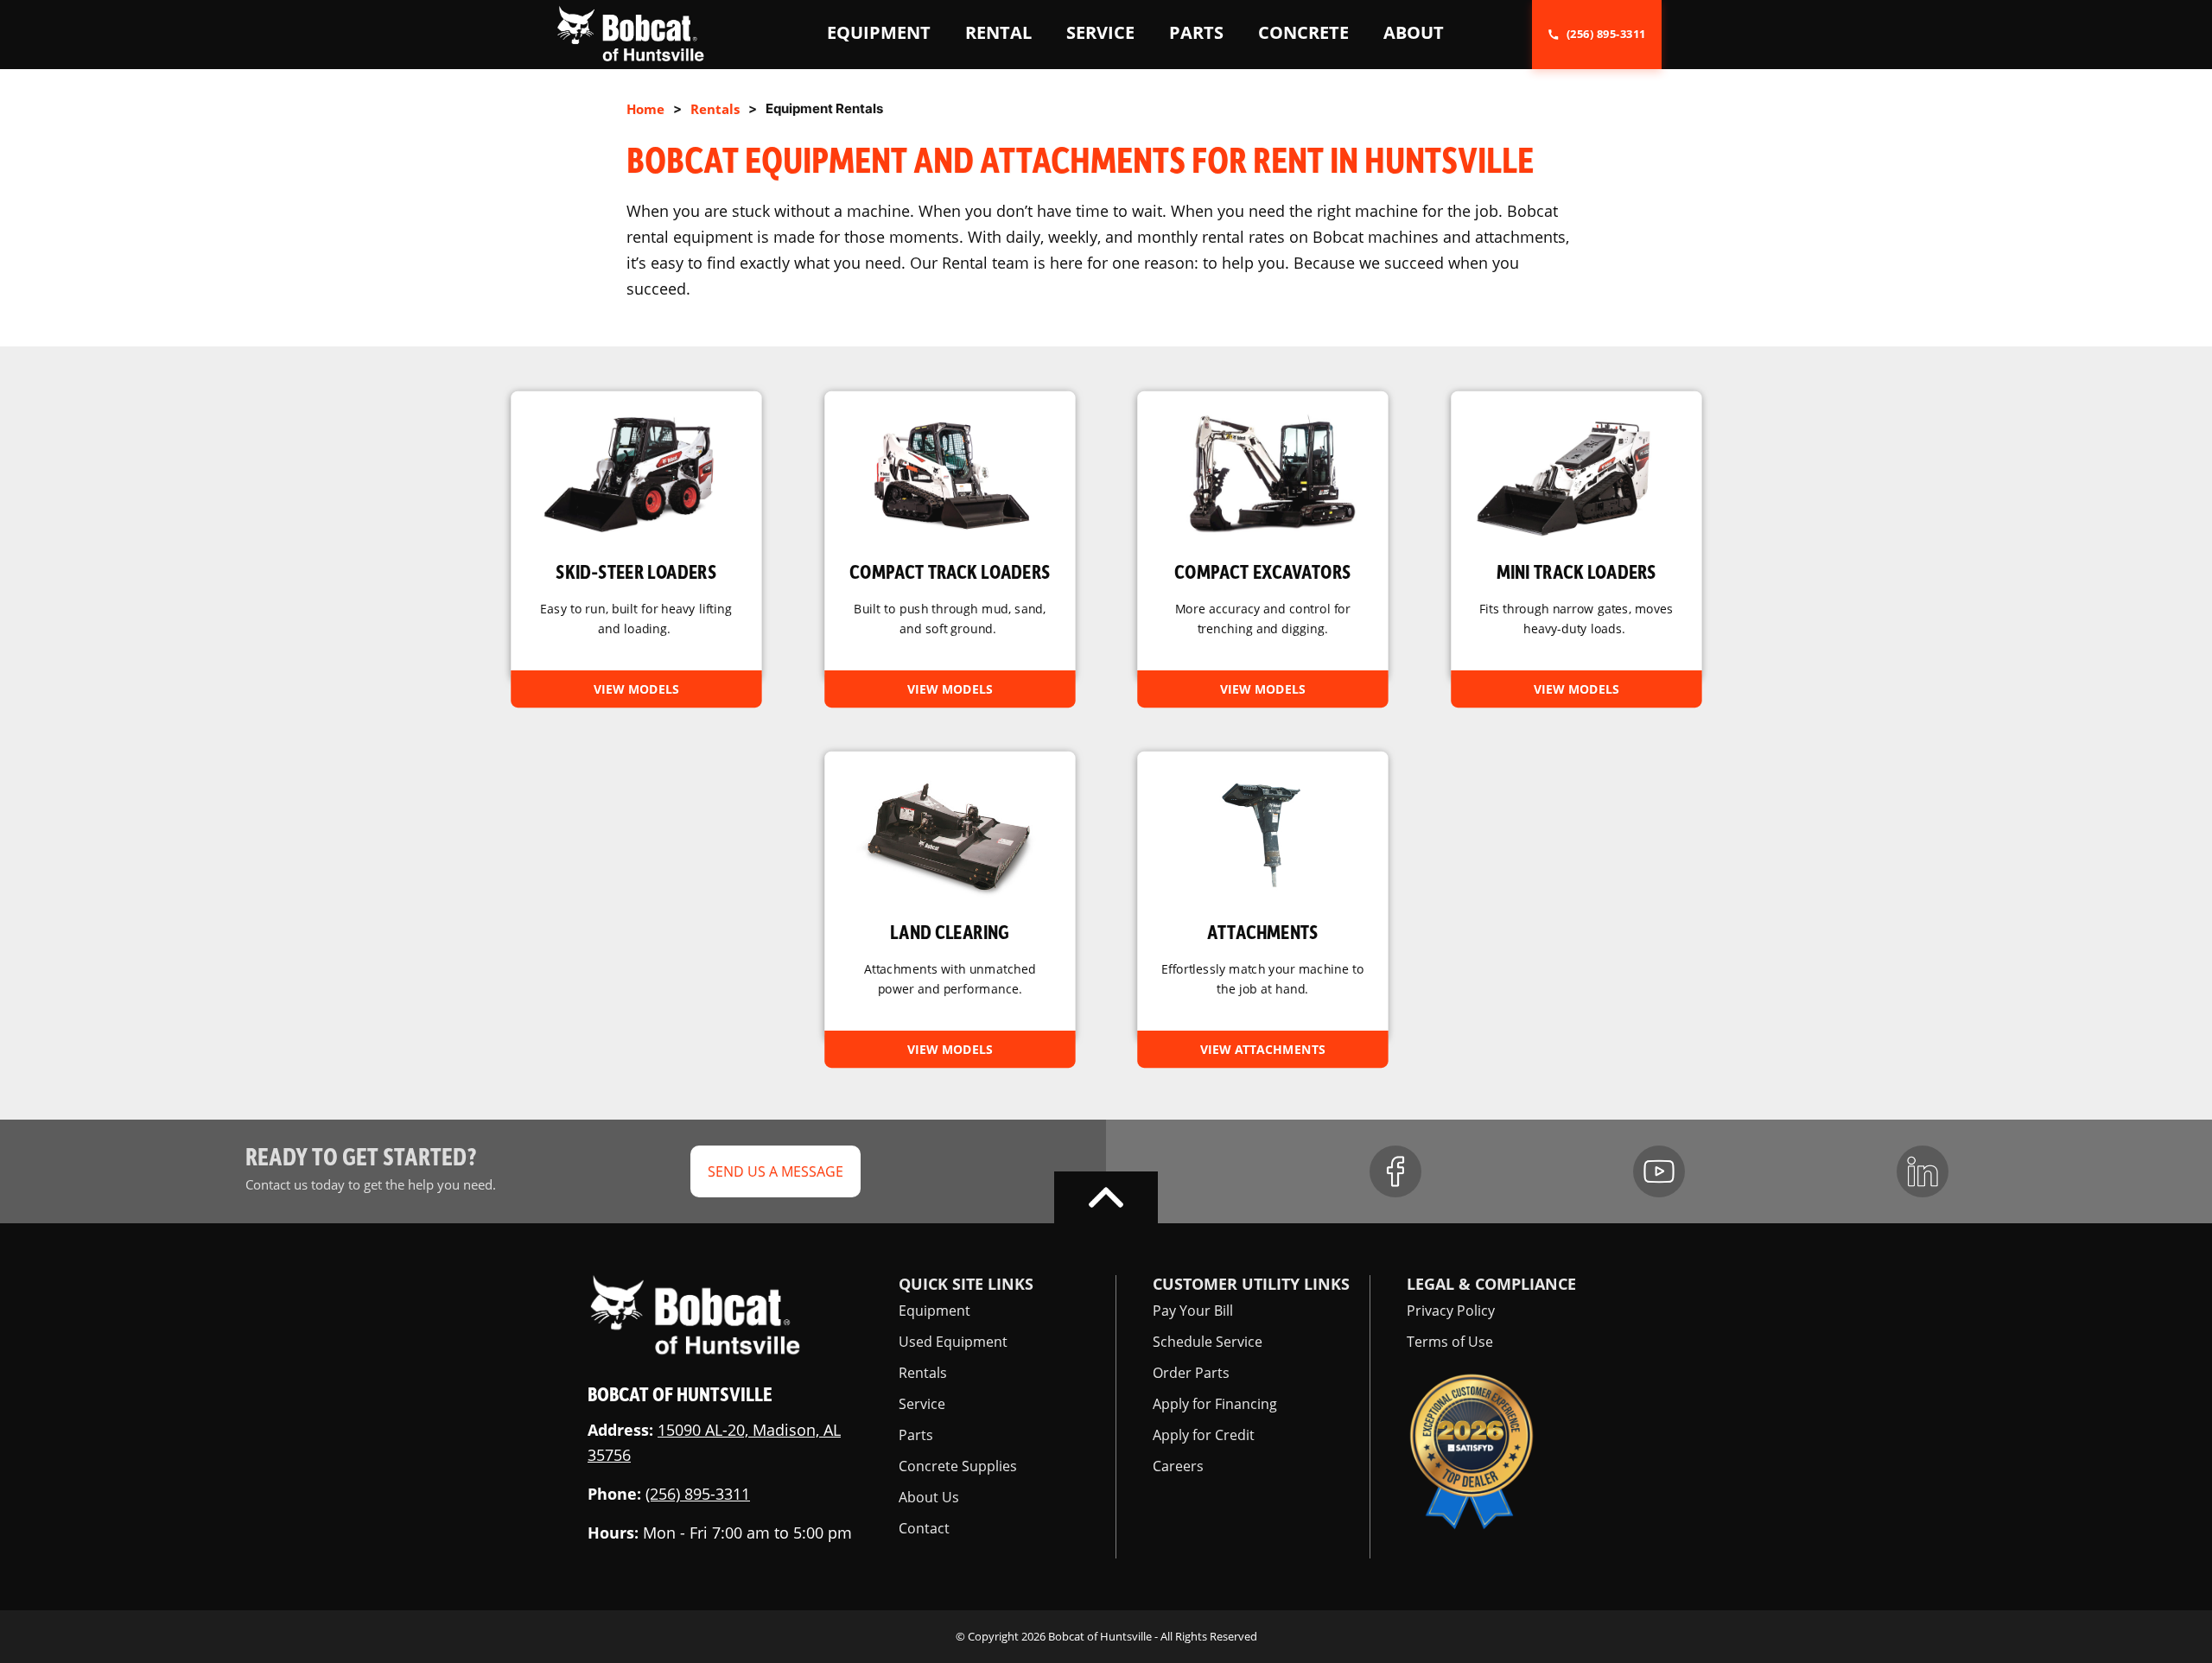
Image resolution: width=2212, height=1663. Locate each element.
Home (645, 109)
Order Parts (1191, 1373)
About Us (929, 1497)
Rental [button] (998, 32)
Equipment (934, 1311)
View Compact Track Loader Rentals (950, 535)
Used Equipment (953, 1342)
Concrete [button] (1303, 32)
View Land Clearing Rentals (950, 896)
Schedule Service (1208, 1342)
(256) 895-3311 (698, 1494)
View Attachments (1263, 1049)
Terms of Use (1450, 1342)
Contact (924, 1528)
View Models (636, 688)
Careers (1178, 1466)
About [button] (1414, 32)
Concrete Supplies (958, 1466)
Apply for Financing (1215, 1404)
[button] (630, 33)
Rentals (715, 109)
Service (922, 1404)
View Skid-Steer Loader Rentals (636, 535)
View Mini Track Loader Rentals (1576, 535)
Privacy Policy (1451, 1311)
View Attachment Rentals (1262, 896)
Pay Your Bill (1193, 1311)
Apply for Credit (1204, 1435)
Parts (916, 1435)
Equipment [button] (879, 32)
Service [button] (1100, 32)
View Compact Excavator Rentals (1262, 535)
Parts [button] (1196, 32)
